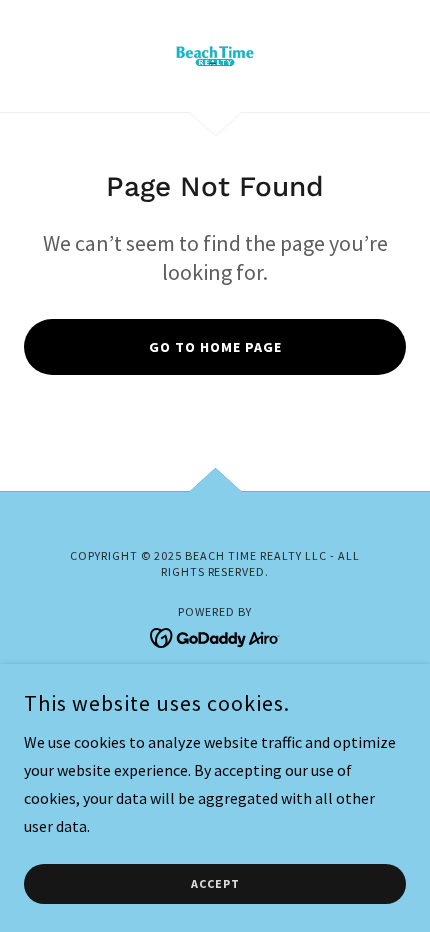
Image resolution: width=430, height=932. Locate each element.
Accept (215, 884)
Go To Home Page (215, 347)
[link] (215, 56)
